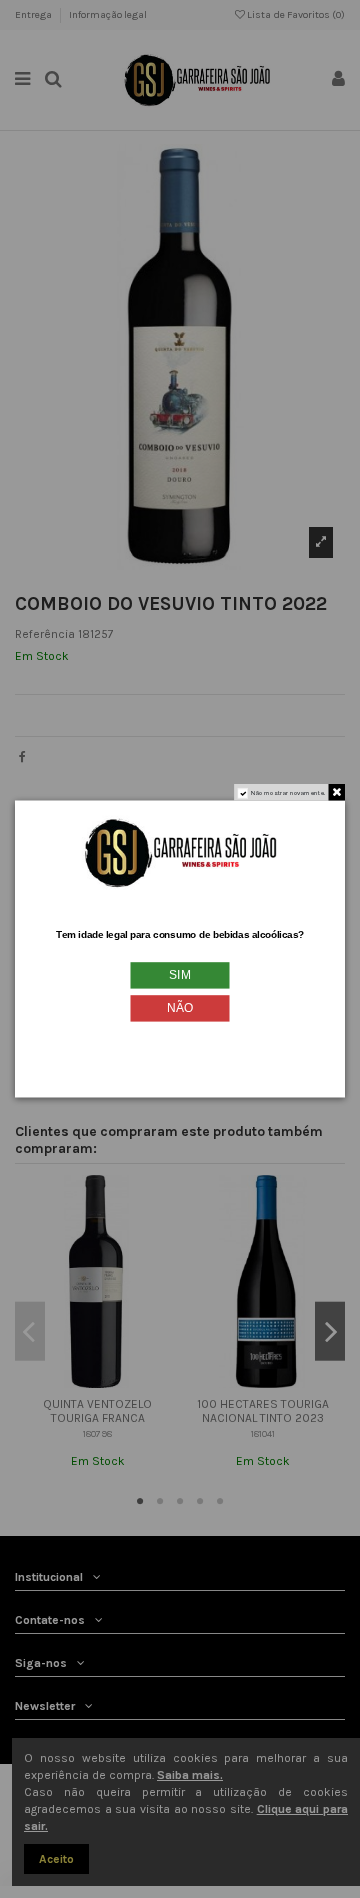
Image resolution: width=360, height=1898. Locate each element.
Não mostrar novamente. (288, 793)
